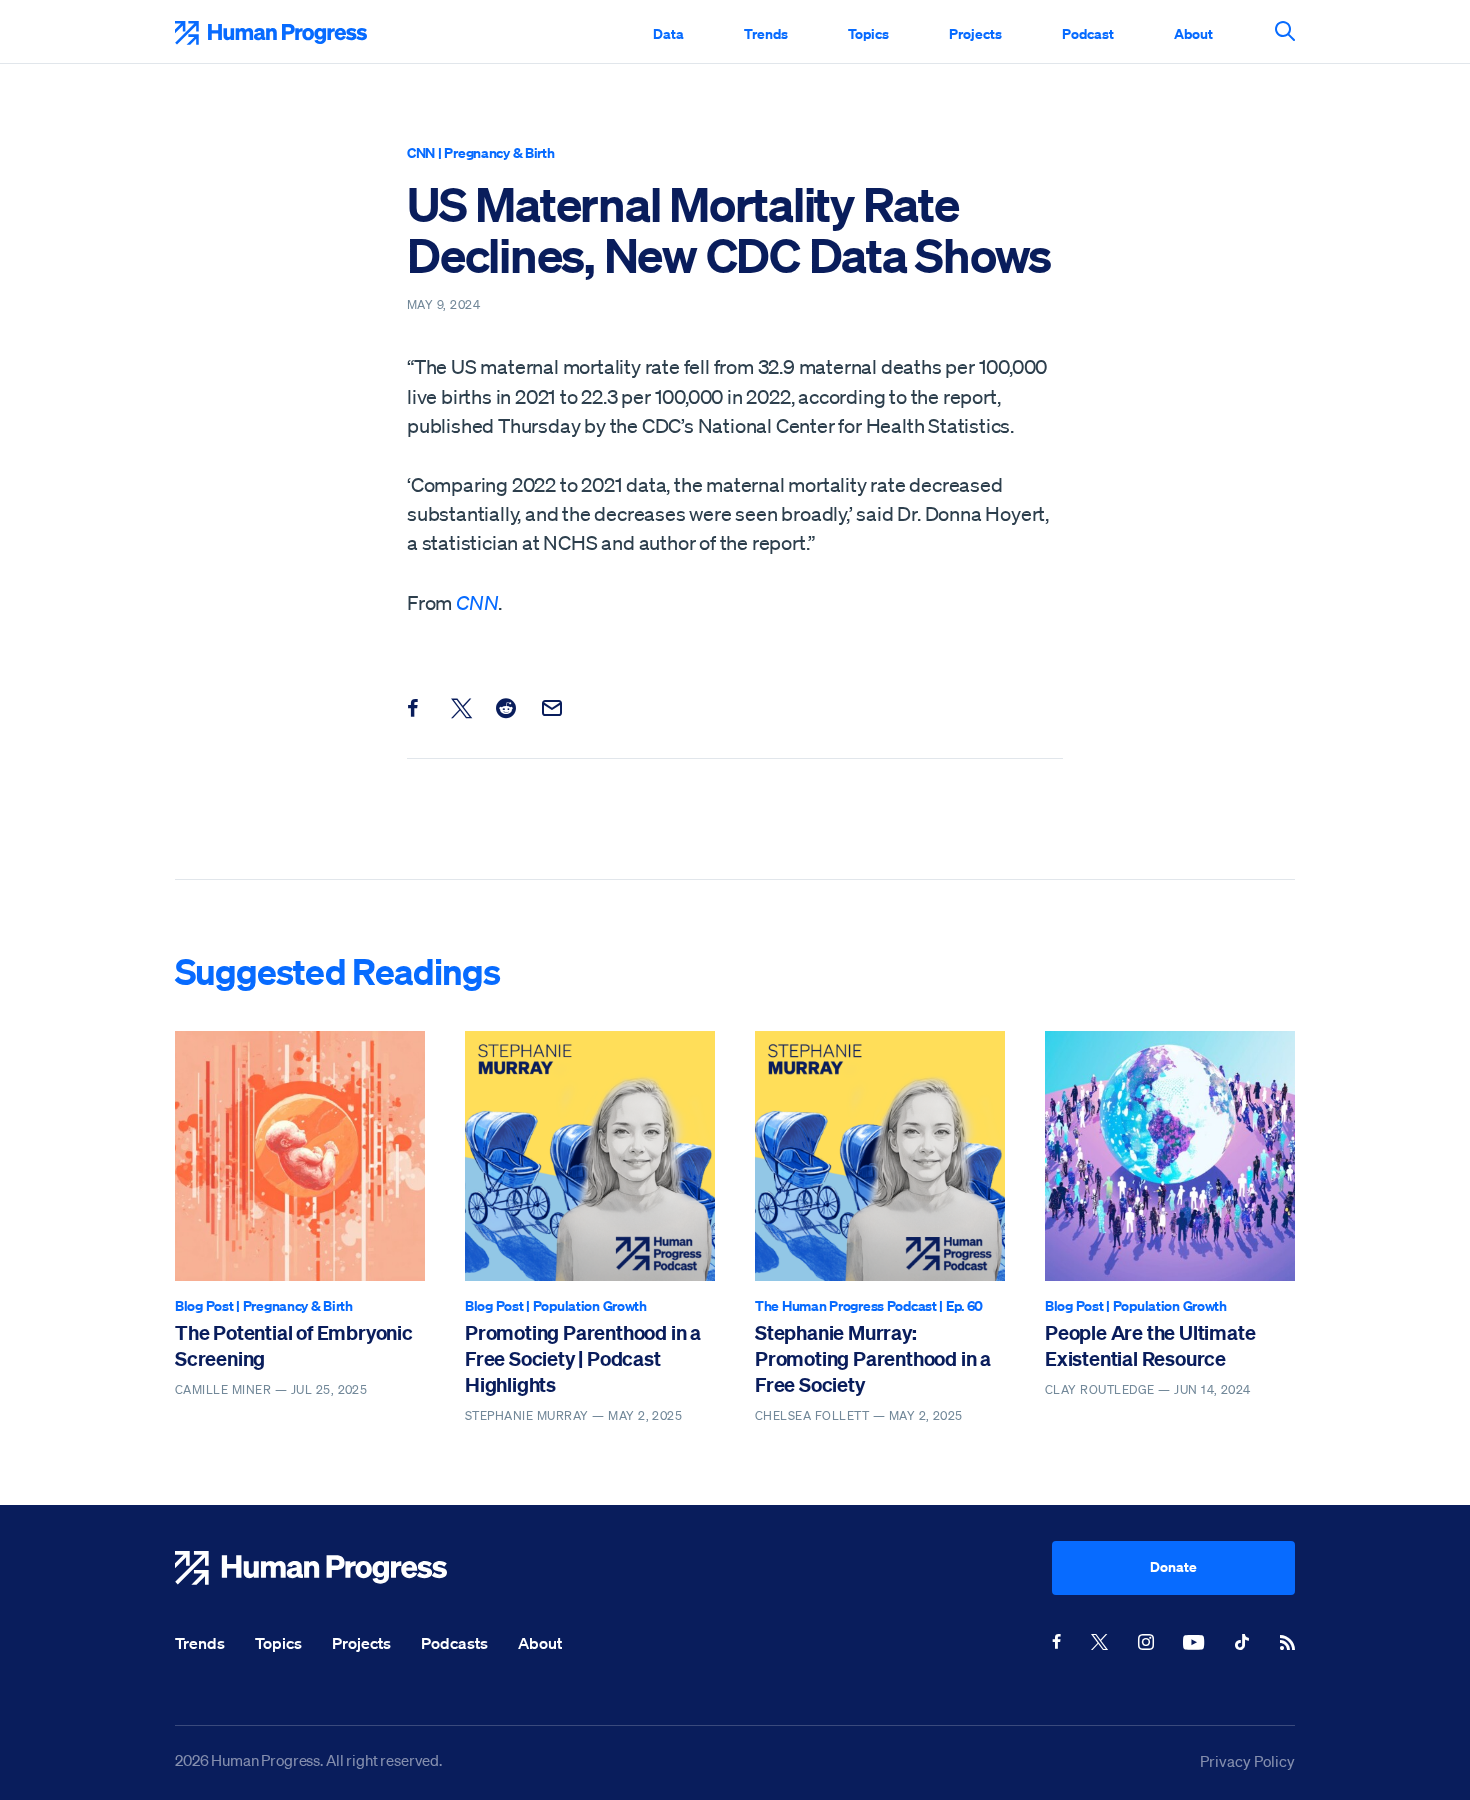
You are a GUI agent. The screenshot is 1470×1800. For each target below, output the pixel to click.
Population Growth (590, 1305)
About (1193, 33)
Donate (1173, 1566)
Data (668, 33)
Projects (975, 33)
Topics (868, 33)
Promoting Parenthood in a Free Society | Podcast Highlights (583, 1359)
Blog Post (204, 1305)
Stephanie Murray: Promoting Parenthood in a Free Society (873, 1359)
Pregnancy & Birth (499, 152)
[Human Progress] (613, 1568)
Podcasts (454, 1643)
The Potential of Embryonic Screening (294, 1345)
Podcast (1088, 33)
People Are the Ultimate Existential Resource (1150, 1345)
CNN (421, 152)
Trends (766, 33)
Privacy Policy (1247, 1761)
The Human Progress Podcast (846, 1305)
